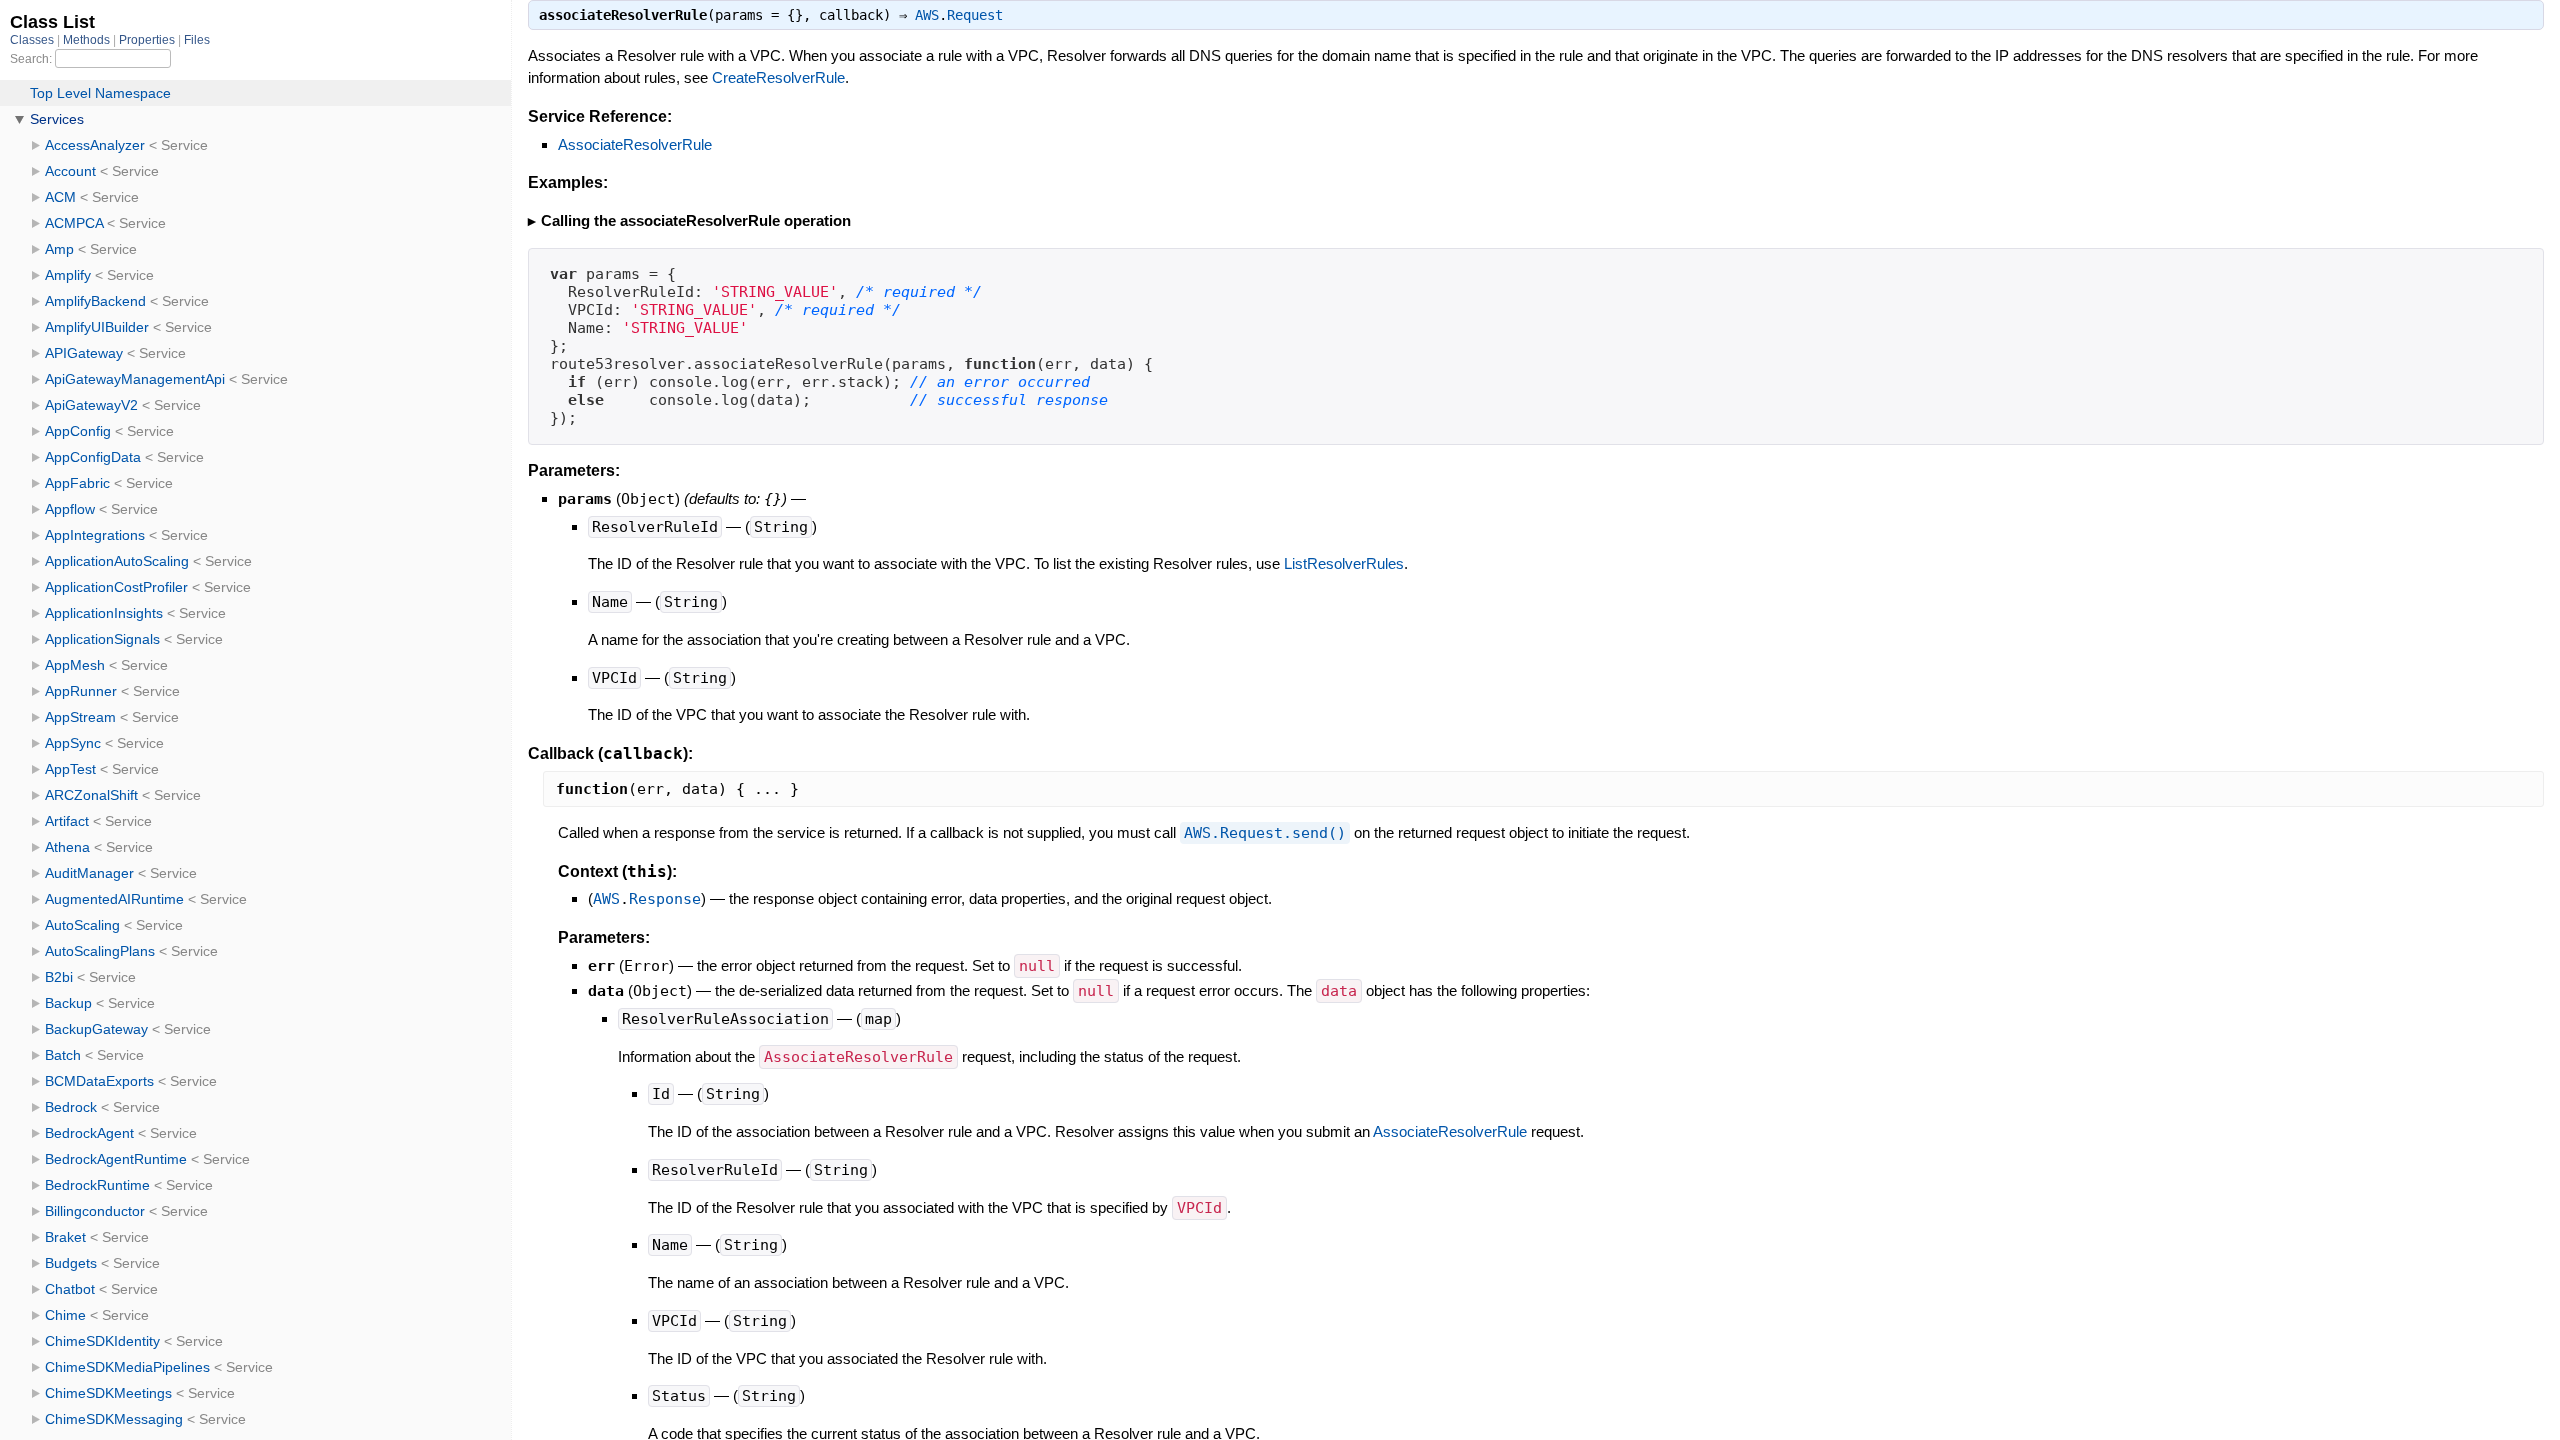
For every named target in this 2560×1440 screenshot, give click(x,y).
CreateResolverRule (778, 77)
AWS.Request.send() (1265, 833)
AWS (927, 15)
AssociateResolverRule (635, 144)
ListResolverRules (1344, 563)
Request (975, 15)
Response (665, 899)
